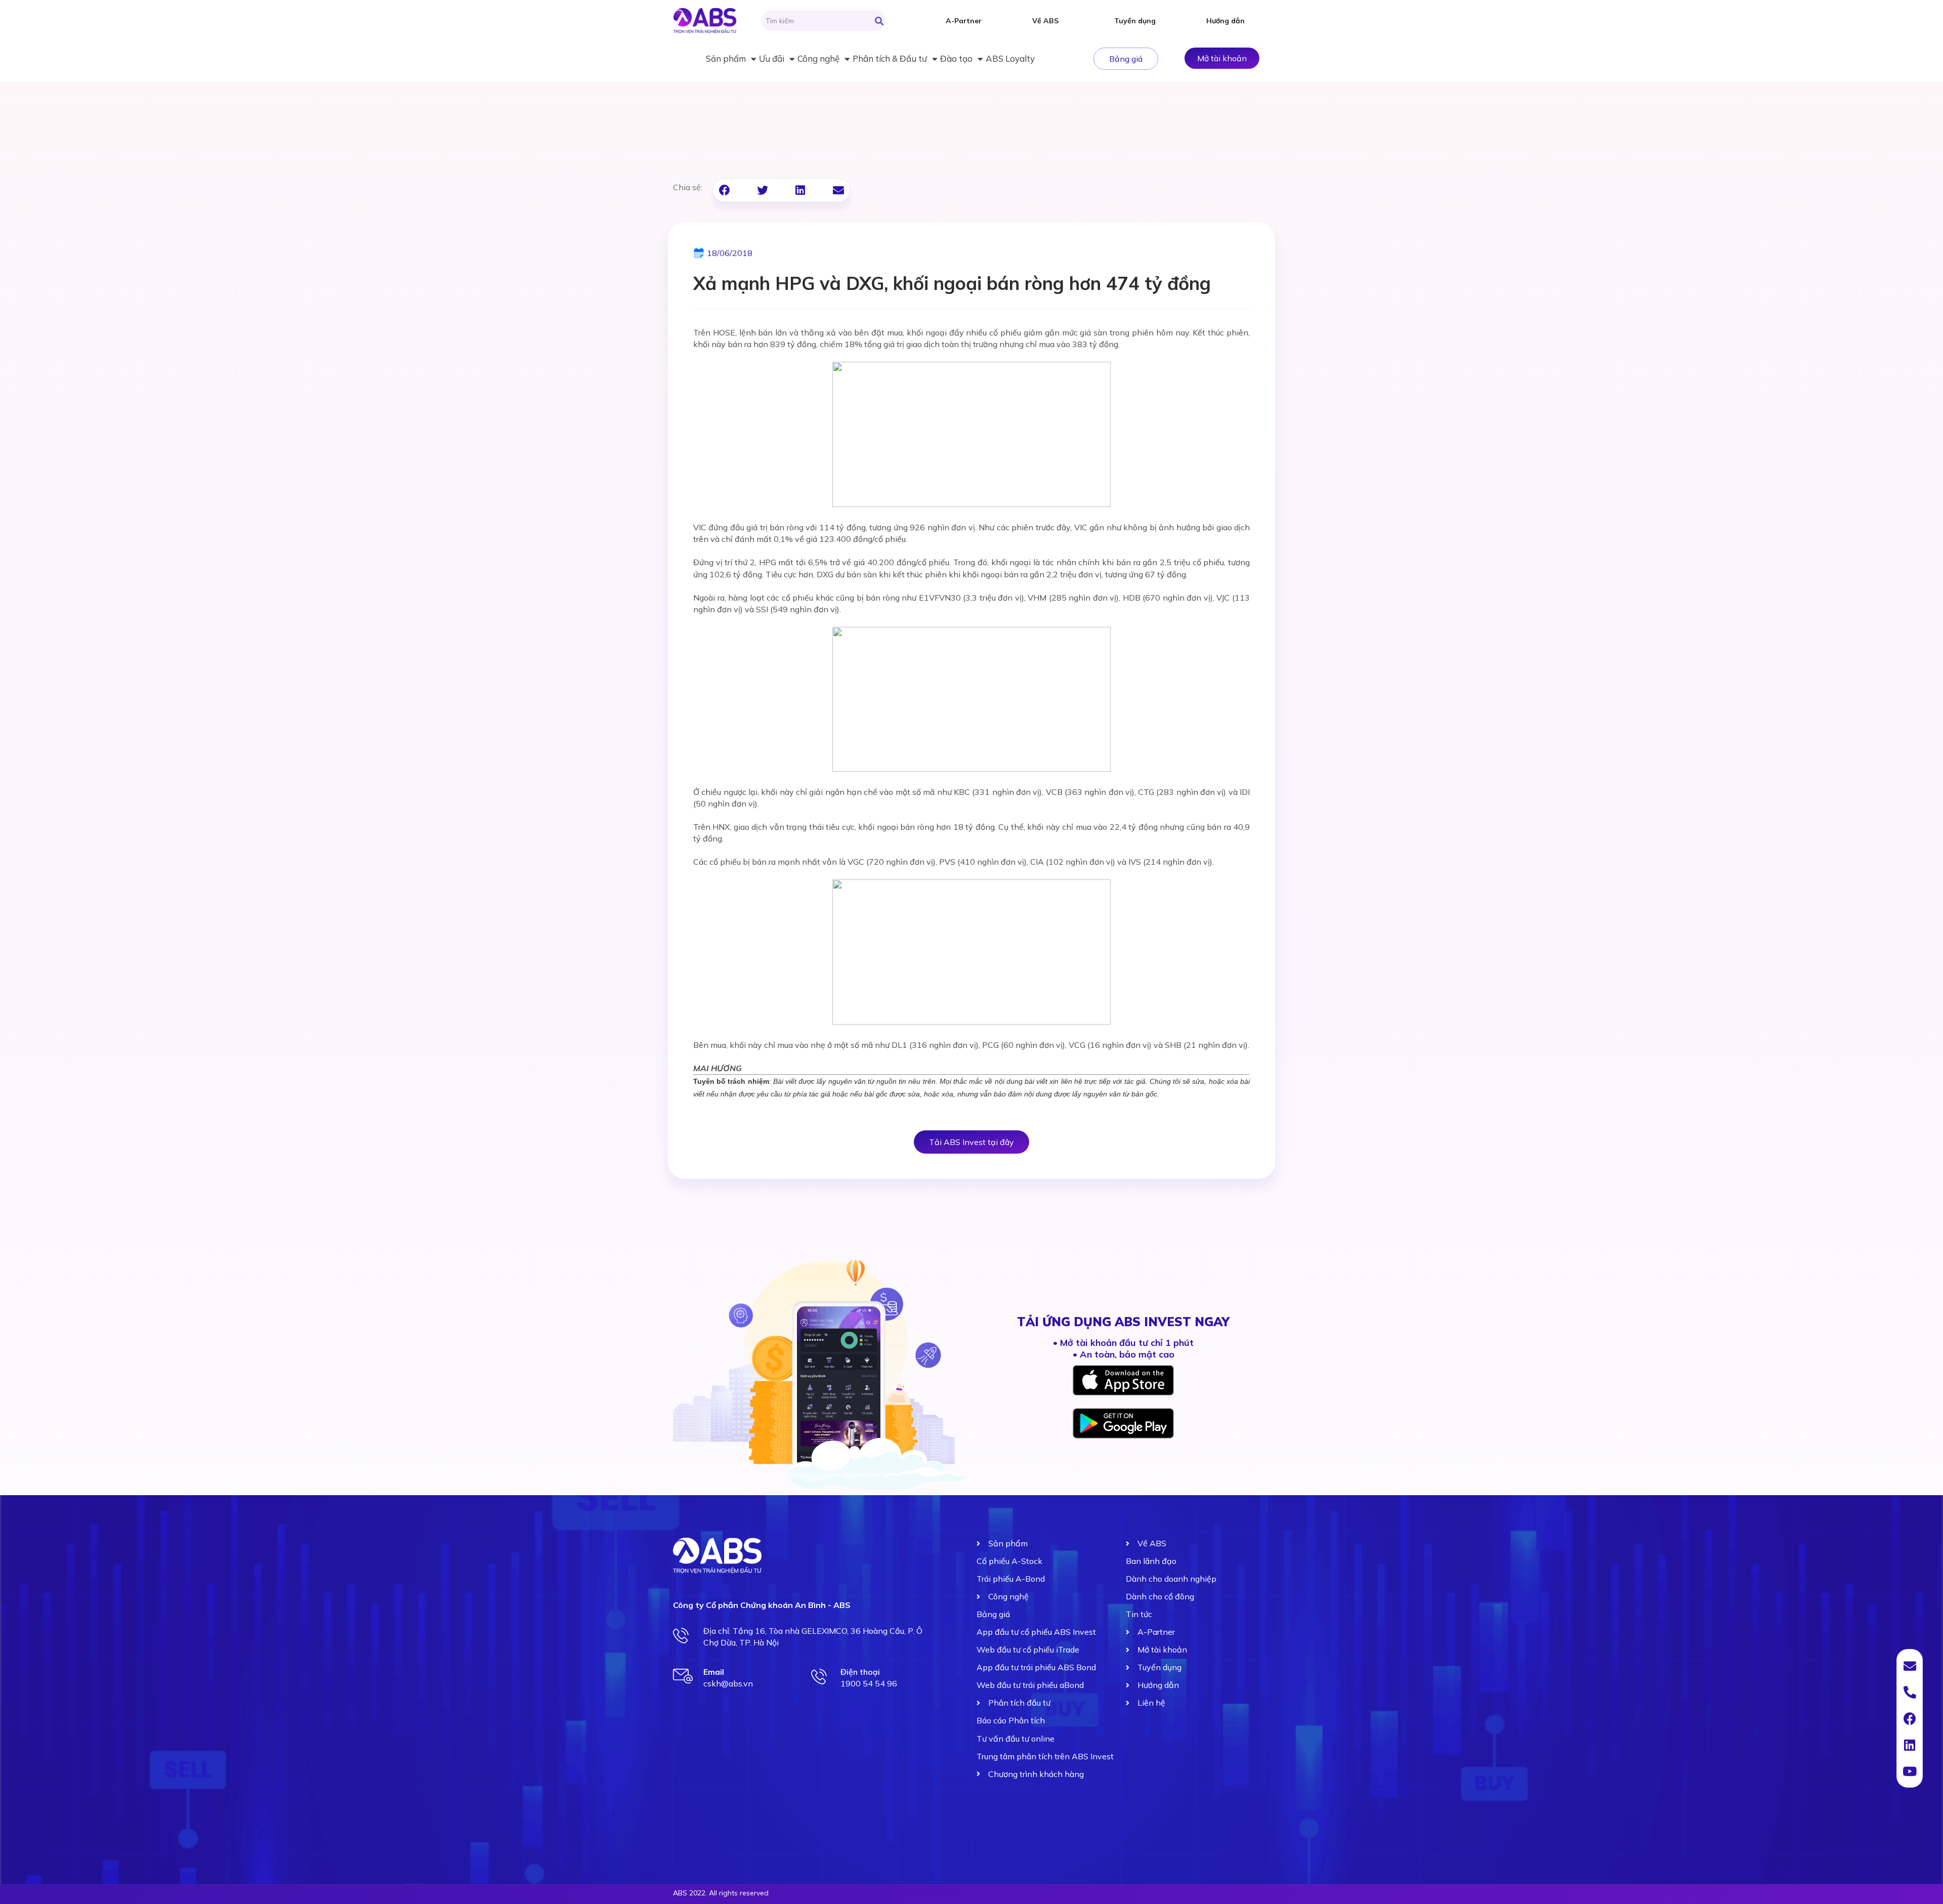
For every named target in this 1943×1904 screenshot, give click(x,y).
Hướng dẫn (1226, 21)
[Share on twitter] (762, 190)
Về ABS (1045, 21)
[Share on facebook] (724, 190)
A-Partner (964, 21)
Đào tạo (956, 58)
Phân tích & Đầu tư (890, 58)
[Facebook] (1910, 1718)
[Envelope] (1910, 1666)
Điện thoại (860, 1672)
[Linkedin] (1910, 1745)
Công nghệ (818, 58)
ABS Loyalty (1010, 58)
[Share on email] (838, 190)
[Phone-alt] (1910, 1692)
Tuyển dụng (1135, 21)
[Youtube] (1910, 1771)
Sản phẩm (726, 58)
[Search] (879, 21)
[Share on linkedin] (800, 190)
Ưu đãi (772, 58)
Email (714, 1672)
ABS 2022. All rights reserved (721, 1893)
